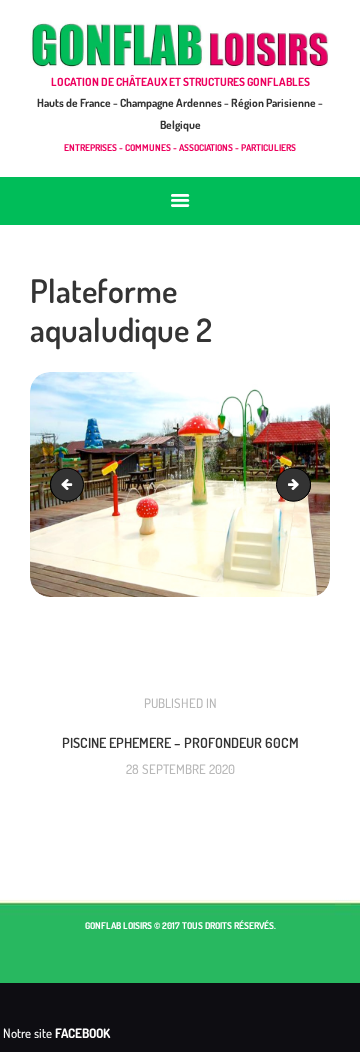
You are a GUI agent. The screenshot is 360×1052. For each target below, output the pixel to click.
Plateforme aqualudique (71, 484)
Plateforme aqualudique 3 (304, 484)
